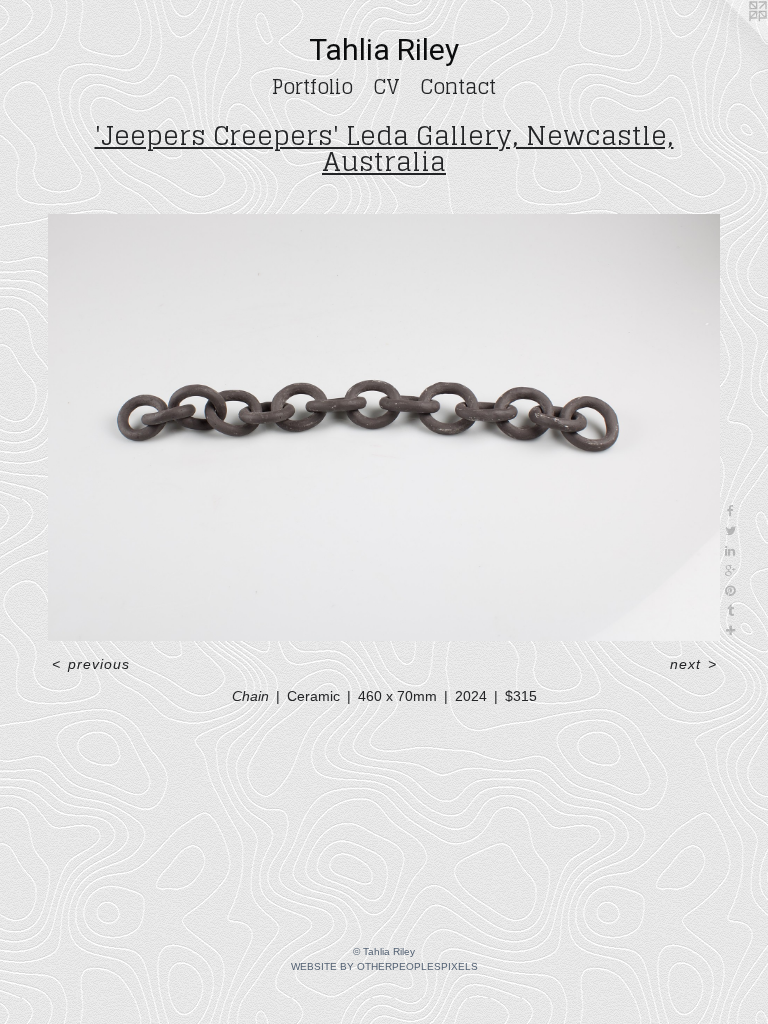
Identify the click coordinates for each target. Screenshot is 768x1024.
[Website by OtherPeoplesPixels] (728, 40)
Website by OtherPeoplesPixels (384, 966)
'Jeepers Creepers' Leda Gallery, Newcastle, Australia (384, 148)
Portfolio (312, 87)
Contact (458, 87)
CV (386, 87)
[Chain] (384, 427)
